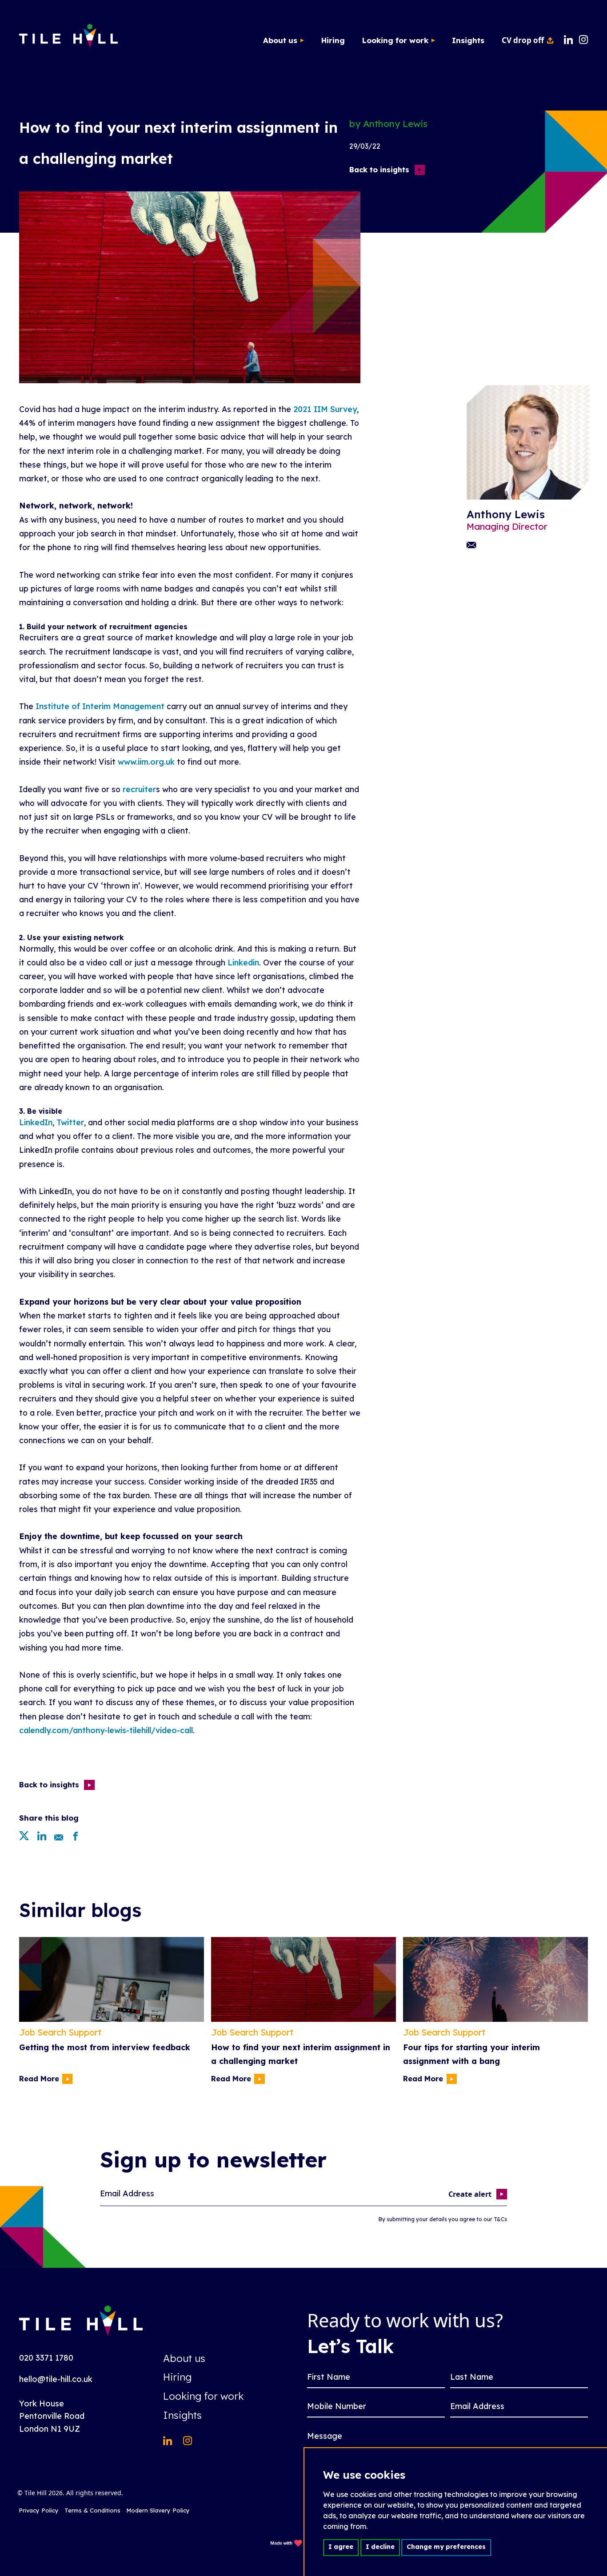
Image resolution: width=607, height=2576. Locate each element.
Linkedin (243, 962)
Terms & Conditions (92, 2510)
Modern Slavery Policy (158, 2510)
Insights (468, 40)
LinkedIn (36, 1122)
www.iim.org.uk (146, 762)
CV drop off (523, 40)
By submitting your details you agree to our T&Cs (443, 2219)
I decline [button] (380, 2547)
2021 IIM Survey (325, 409)
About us (280, 40)
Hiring (333, 40)
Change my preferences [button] (446, 2547)
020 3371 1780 (46, 2358)
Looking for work (395, 40)
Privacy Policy (39, 2510)
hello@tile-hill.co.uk (56, 2379)
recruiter (139, 789)
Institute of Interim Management (100, 706)
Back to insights (379, 170)
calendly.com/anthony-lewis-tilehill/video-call (106, 1730)
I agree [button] (341, 2547)
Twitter (70, 1122)
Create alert (470, 2194)
